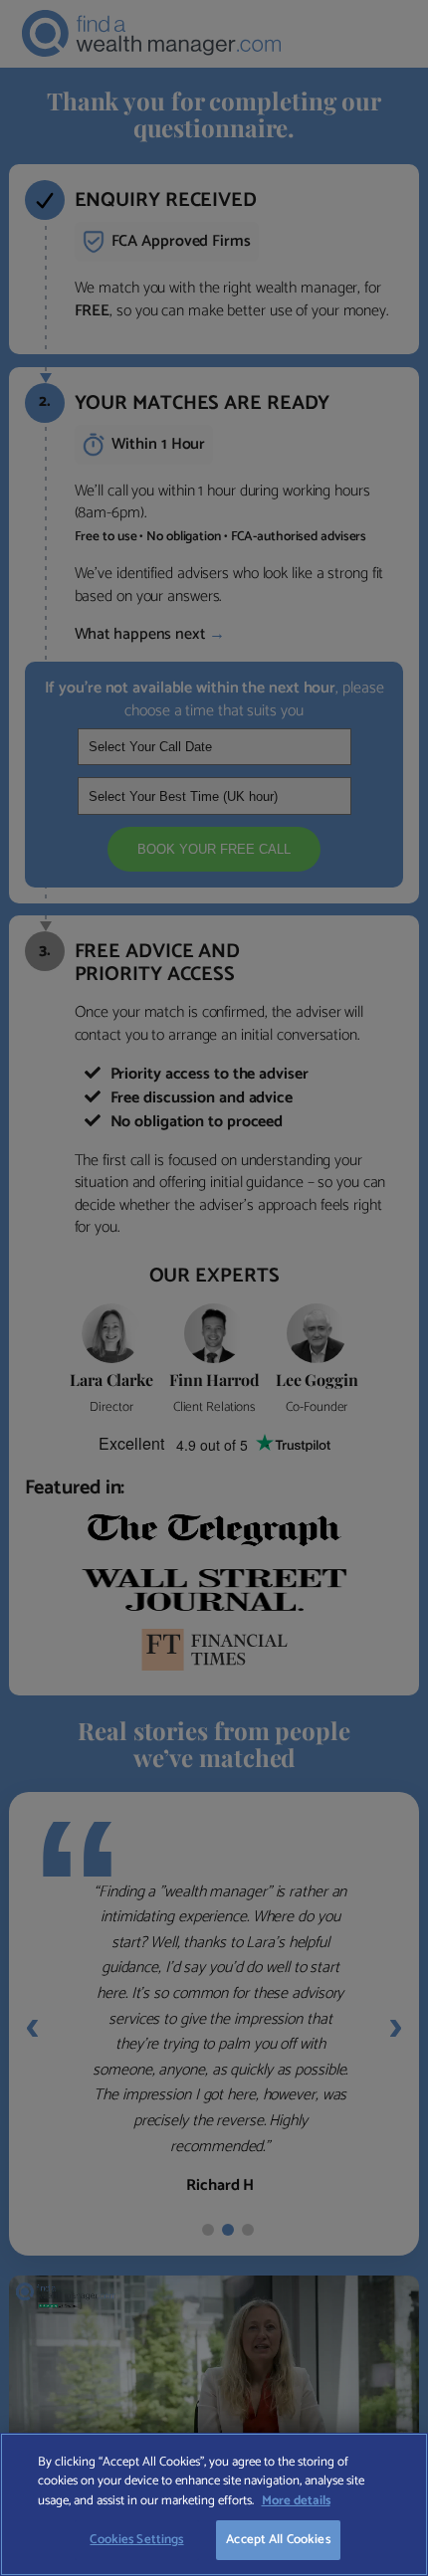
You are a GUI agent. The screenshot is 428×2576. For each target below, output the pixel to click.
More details (296, 2501)
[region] (214, 2504)
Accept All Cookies (278, 2540)
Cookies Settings (136, 2540)
